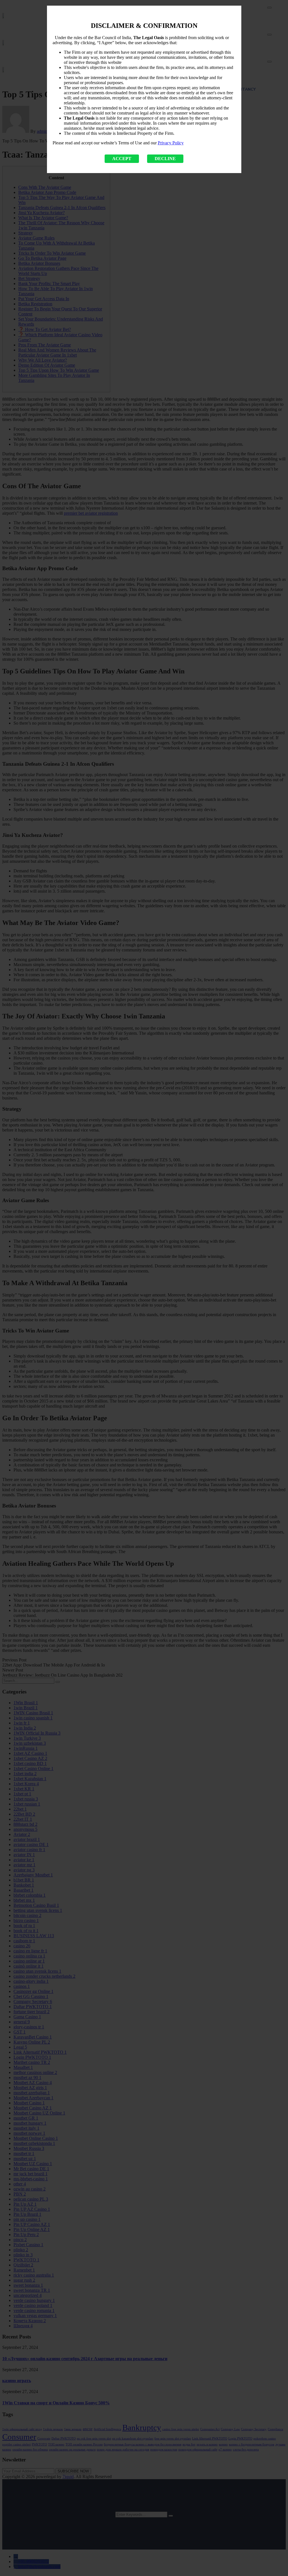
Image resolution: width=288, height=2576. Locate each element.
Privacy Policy (171, 143)
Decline (165, 159)
